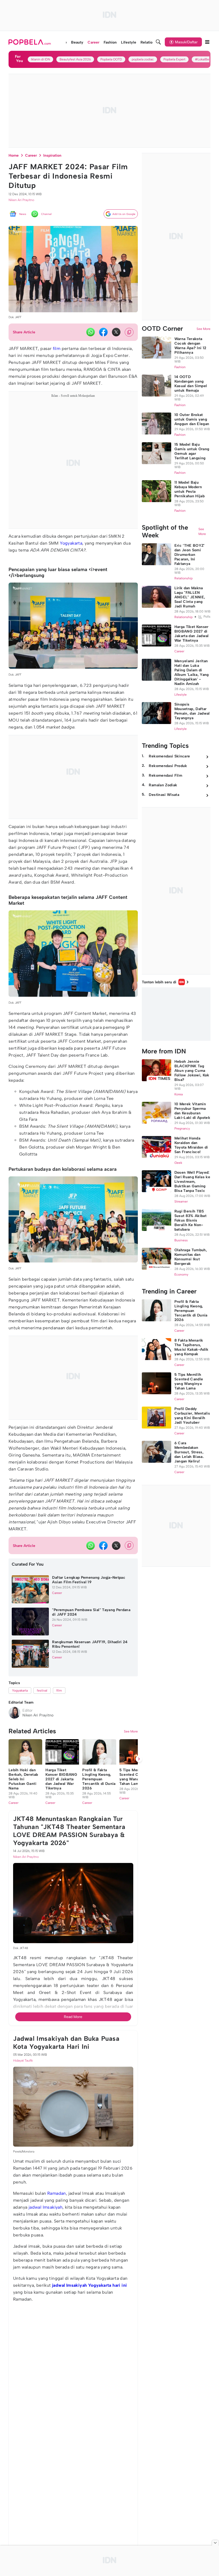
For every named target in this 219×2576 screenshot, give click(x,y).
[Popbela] (30, 42)
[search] (158, 42)
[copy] (129, 332)
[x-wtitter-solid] (116, 332)
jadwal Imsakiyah (46, 2207)
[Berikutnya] (139, 1759)
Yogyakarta (71, 543)
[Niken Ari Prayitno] (14, 1713)
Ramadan (57, 2194)
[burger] (207, 42)
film (57, 349)
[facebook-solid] (103, 332)
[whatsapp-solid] (91, 332)
